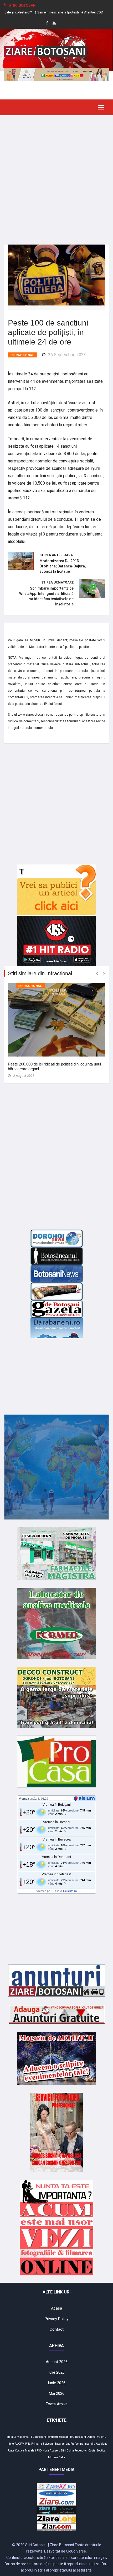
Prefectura (77, 2444)
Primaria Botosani (42, 2444)
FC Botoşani (38, 2437)
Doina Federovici (77, 2451)
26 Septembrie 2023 (67, 355)
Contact (57, 2329)
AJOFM (20, 2444)
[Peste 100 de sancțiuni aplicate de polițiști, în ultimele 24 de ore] (56, 275)
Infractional (22, 355)
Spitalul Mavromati (19, 2437)
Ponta (11, 2451)
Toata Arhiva (57, 2404)
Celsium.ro (70, 1891)
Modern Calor (57, 2457)
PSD (39, 2451)
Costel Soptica (97, 2451)
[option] (44, 12)
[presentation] (97, 974)
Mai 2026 (57, 2393)
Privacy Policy (56, 2319)
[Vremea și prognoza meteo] (85, 1798)
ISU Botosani (78, 2437)
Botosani (64, 2437)
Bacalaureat (62, 2444)
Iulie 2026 (56, 2372)
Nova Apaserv (51, 2451)
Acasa (56, 2308)
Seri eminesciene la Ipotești (44, 12)
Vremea (24, 1799)
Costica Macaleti (25, 2451)
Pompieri (52, 2437)
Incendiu (90, 2444)
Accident (101, 2444)
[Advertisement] (56, 176)
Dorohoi (91, 2437)
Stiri (63, 2451)
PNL (28, 2444)
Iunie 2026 (57, 2383)
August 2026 (57, 2362)
